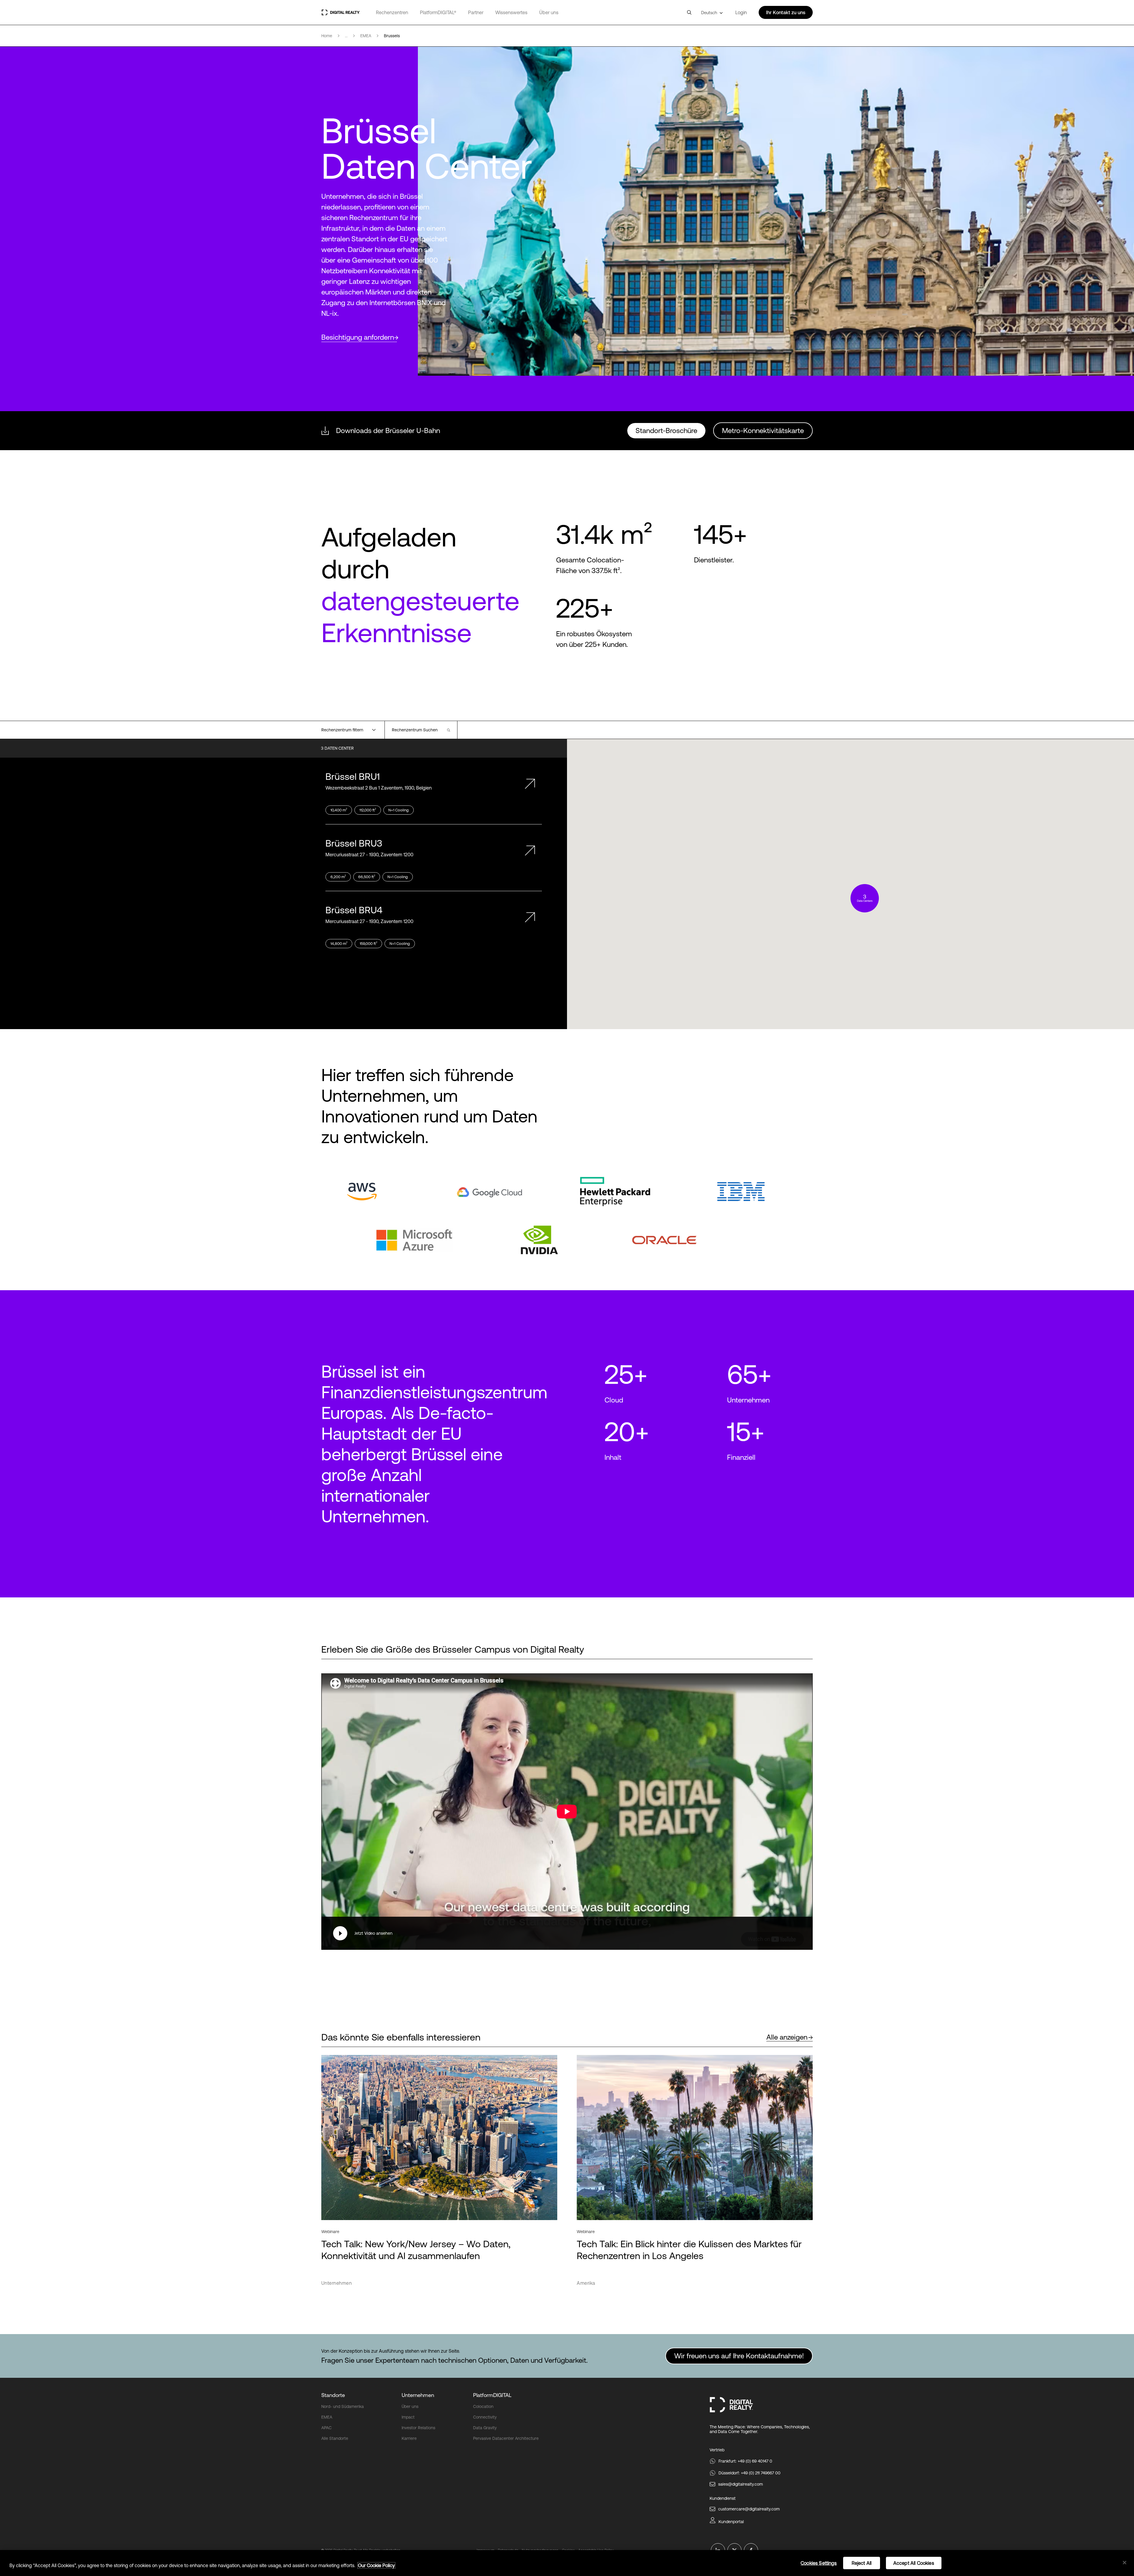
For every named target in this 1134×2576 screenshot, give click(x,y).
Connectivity (485, 2417)
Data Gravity (485, 2428)
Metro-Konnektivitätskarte (763, 431)
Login (741, 12)
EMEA (327, 2417)
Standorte (333, 2395)
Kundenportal (731, 2522)
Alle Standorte (335, 2438)
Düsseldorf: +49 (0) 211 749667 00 (750, 2473)
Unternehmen (418, 2395)
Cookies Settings (819, 2563)
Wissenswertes (511, 12)
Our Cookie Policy (376, 2565)
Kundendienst (723, 2498)
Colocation (483, 2406)
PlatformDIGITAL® (438, 12)
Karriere (409, 2438)
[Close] (1125, 2563)
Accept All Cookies (914, 2563)
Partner (476, 12)
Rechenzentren (392, 12)
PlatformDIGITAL (492, 2395)
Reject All (862, 2563)
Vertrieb (717, 2450)
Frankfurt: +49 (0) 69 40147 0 (745, 2461)
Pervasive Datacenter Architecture (506, 2438)
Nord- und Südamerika (343, 2406)
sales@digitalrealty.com (740, 2484)
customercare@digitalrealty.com (749, 2509)
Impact (408, 2417)
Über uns (549, 12)
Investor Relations (418, 2428)
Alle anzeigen (787, 2037)
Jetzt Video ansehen (373, 1933)
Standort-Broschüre (666, 431)
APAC (326, 2428)
